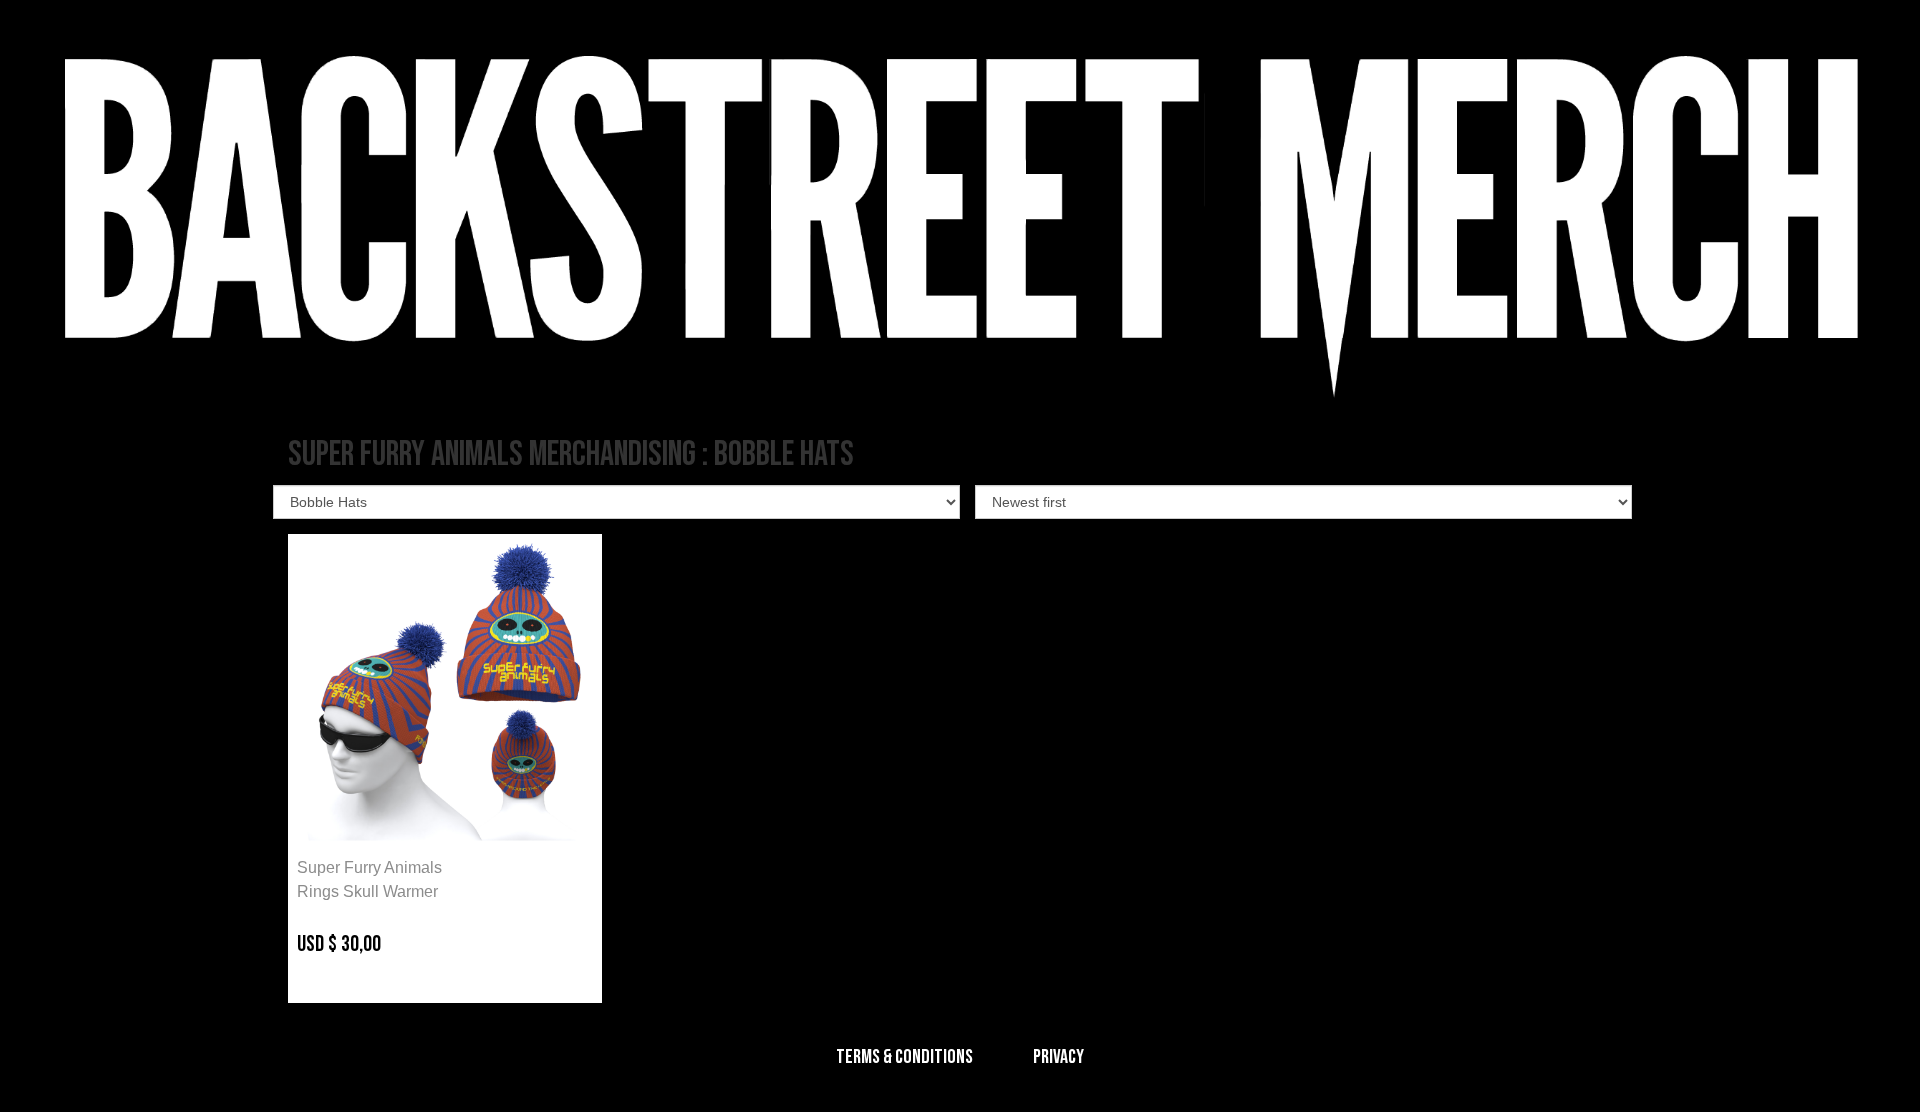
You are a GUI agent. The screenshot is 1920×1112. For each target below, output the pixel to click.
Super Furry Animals (369, 867)
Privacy (1058, 1057)
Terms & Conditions (904, 1057)
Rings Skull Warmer (367, 891)
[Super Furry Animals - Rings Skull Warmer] (445, 691)
